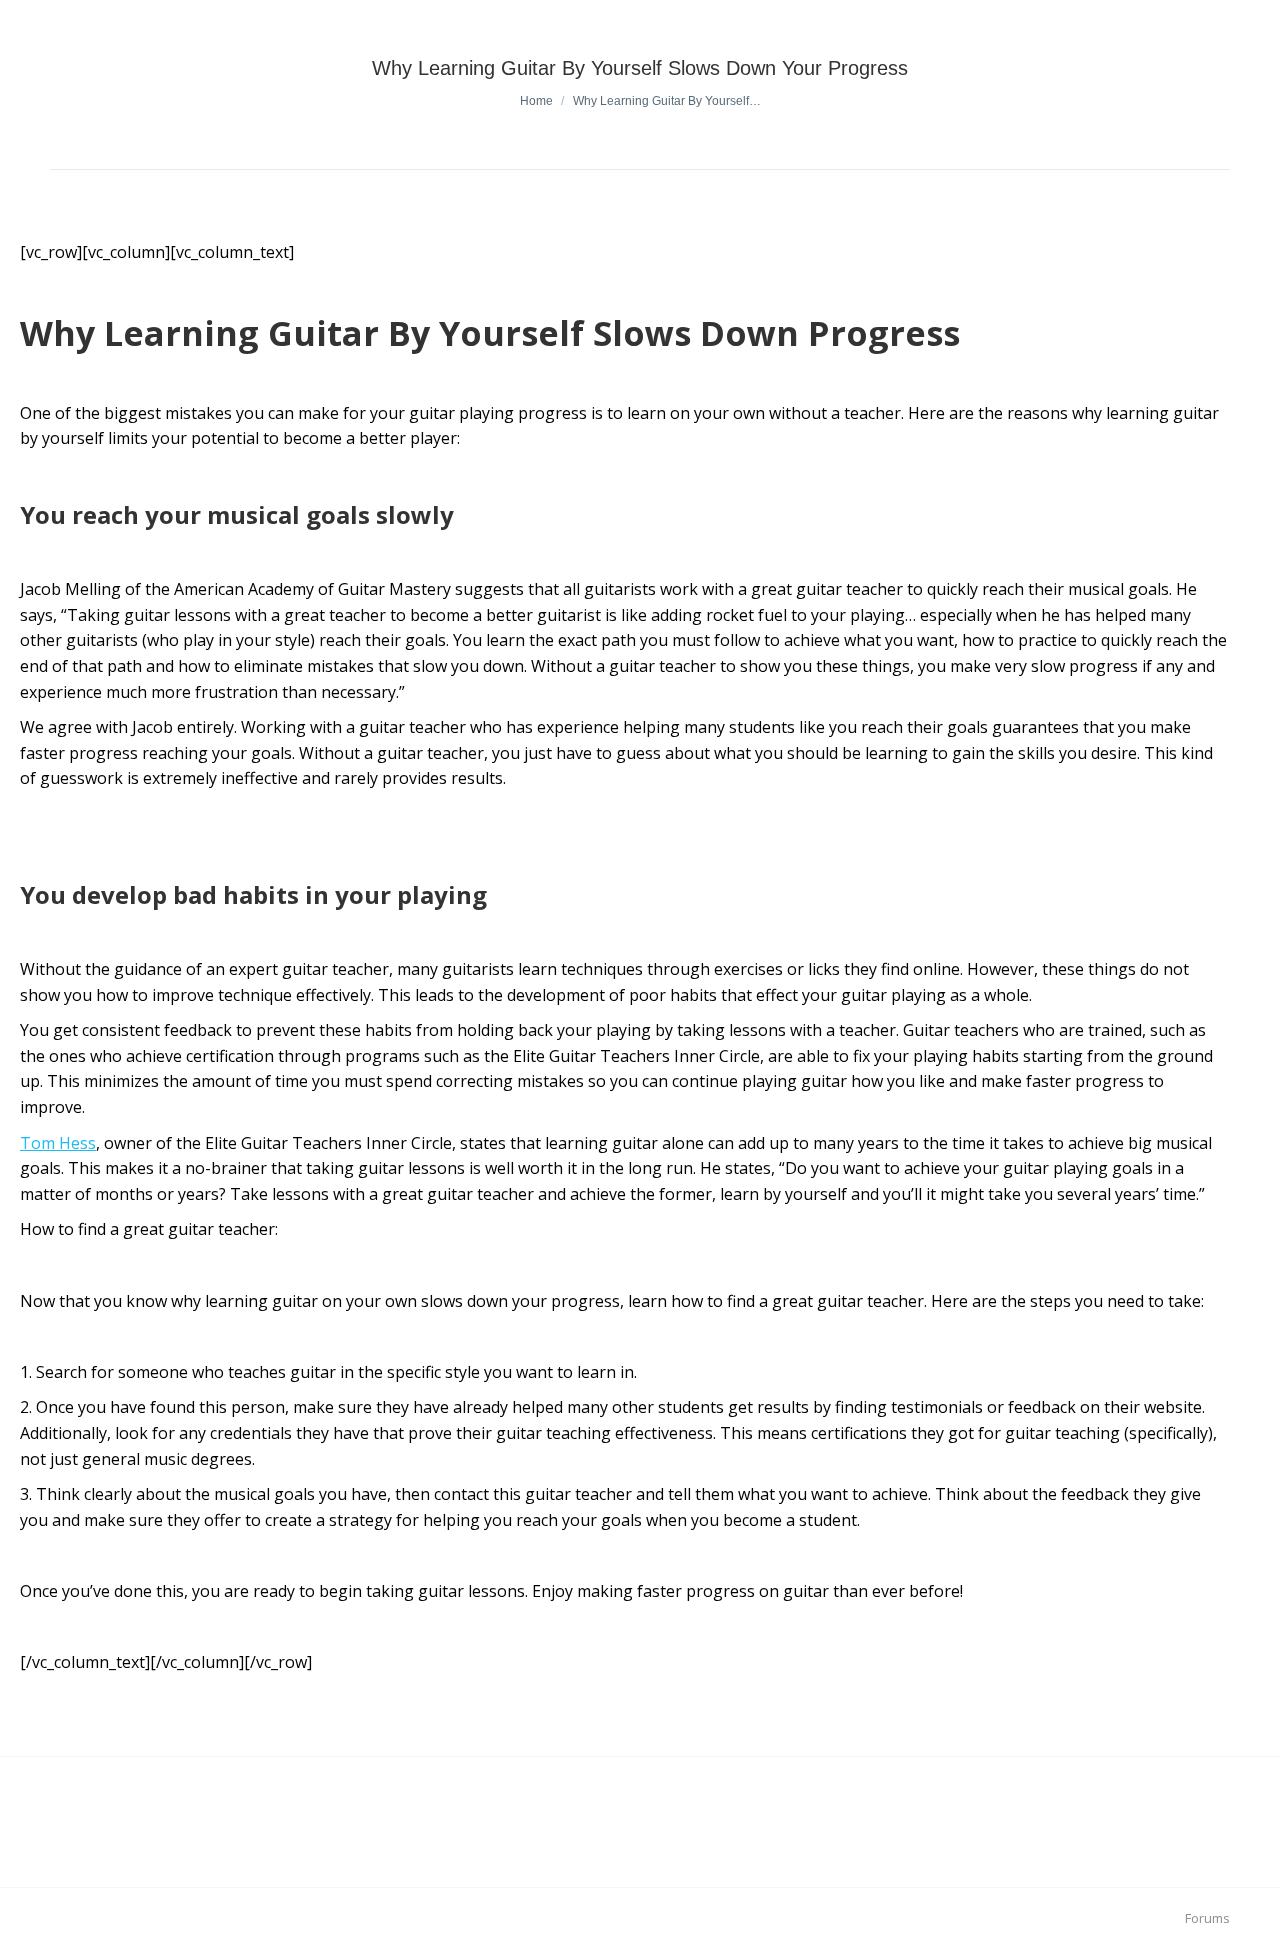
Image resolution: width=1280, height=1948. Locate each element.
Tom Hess (58, 1143)
